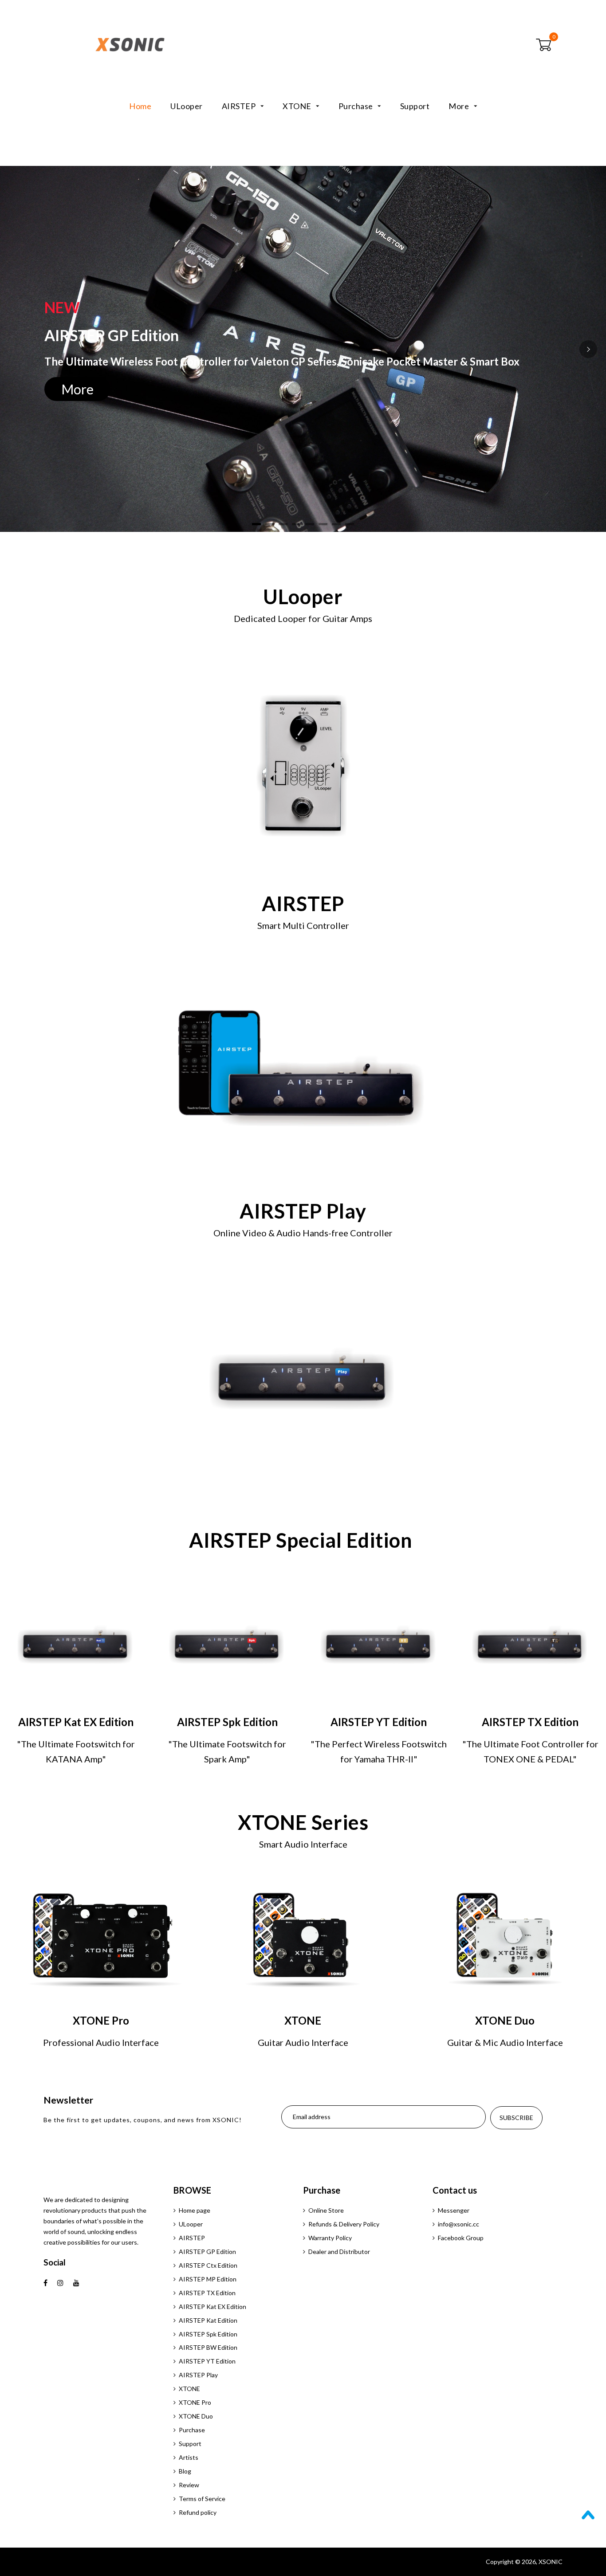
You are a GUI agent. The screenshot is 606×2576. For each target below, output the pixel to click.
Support (415, 106)
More (460, 106)
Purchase (357, 106)
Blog (185, 2471)
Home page (195, 2210)
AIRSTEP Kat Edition (208, 2320)
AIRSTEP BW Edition (208, 2347)
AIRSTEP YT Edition (207, 2361)
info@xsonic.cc (458, 2224)
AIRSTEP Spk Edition (208, 2334)
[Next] (588, 349)
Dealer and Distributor (339, 2252)
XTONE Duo (196, 2416)
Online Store (326, 2210)
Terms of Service (202, 2499)
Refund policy (198, 2512)
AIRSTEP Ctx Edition (208, 2265)
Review (189, 2485)
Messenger (454, 2210)
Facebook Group (461, 2238)
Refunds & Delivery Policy (344, 2224)
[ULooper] (303, 766)
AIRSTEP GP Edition (207, 2252)
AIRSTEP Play (198, 2375)
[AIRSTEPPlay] (303, 1380)
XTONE (298, 106)
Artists (189, 2457)
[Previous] (18, 349)
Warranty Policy (330, 2238)
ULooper (187, 106)
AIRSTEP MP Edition (208, 2279)
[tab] (256, 524)
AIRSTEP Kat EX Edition (212, 2307)
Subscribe (516, 2118)
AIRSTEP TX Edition (207, 2293)
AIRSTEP (240, 106)
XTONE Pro (195, 2402)
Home (140, 106)
